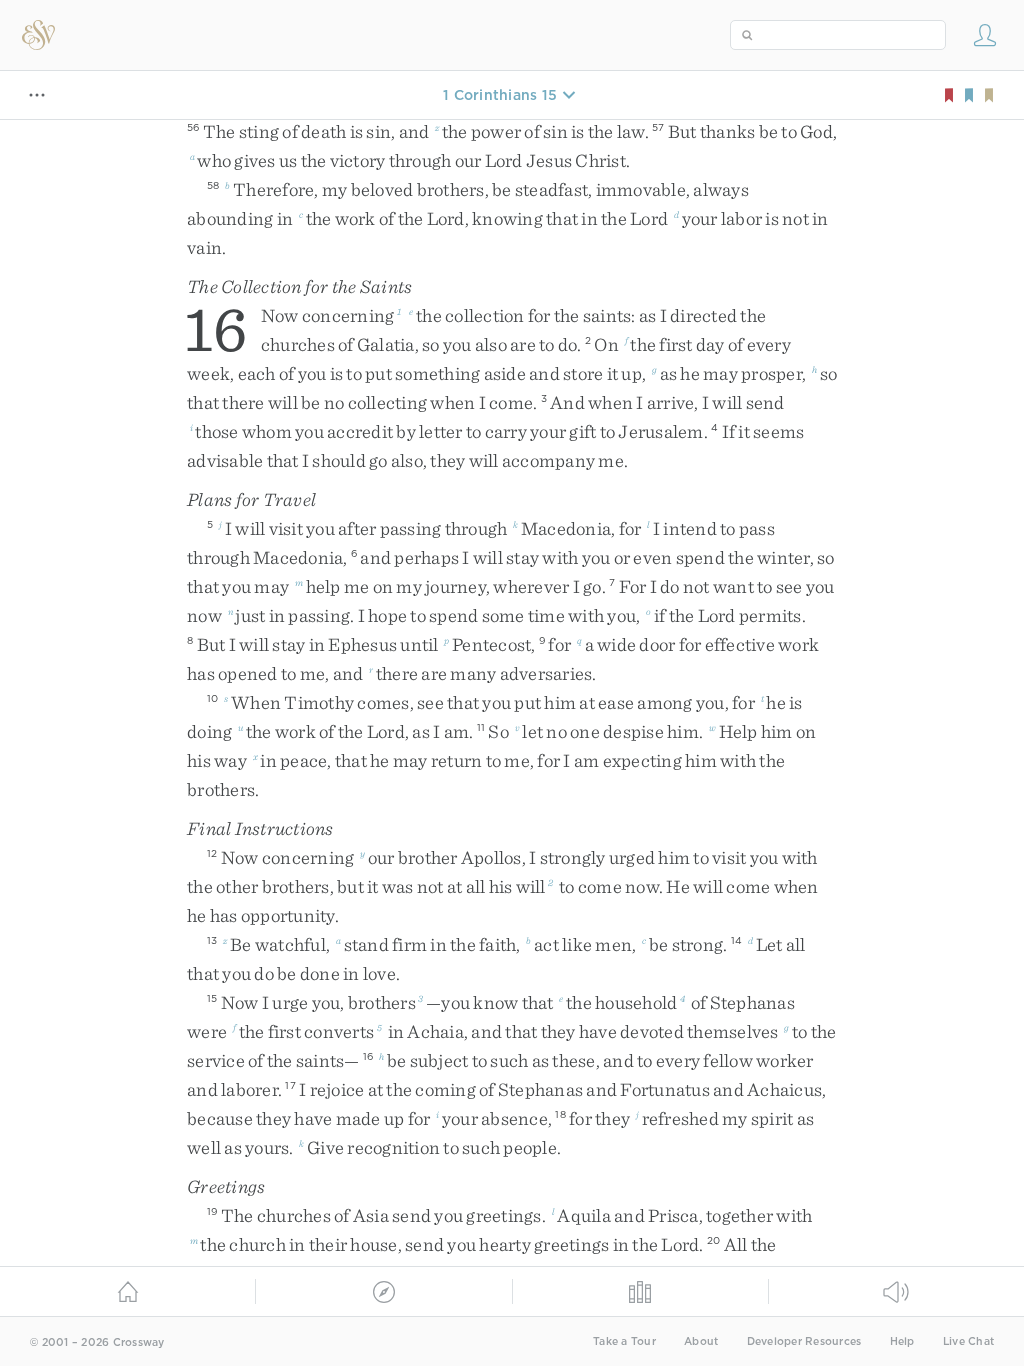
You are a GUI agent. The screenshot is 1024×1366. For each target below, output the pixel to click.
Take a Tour (624, 1341)
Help (902, 1341)
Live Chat (968, 1341)
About (701, 1341)
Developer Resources (804, 1341)
